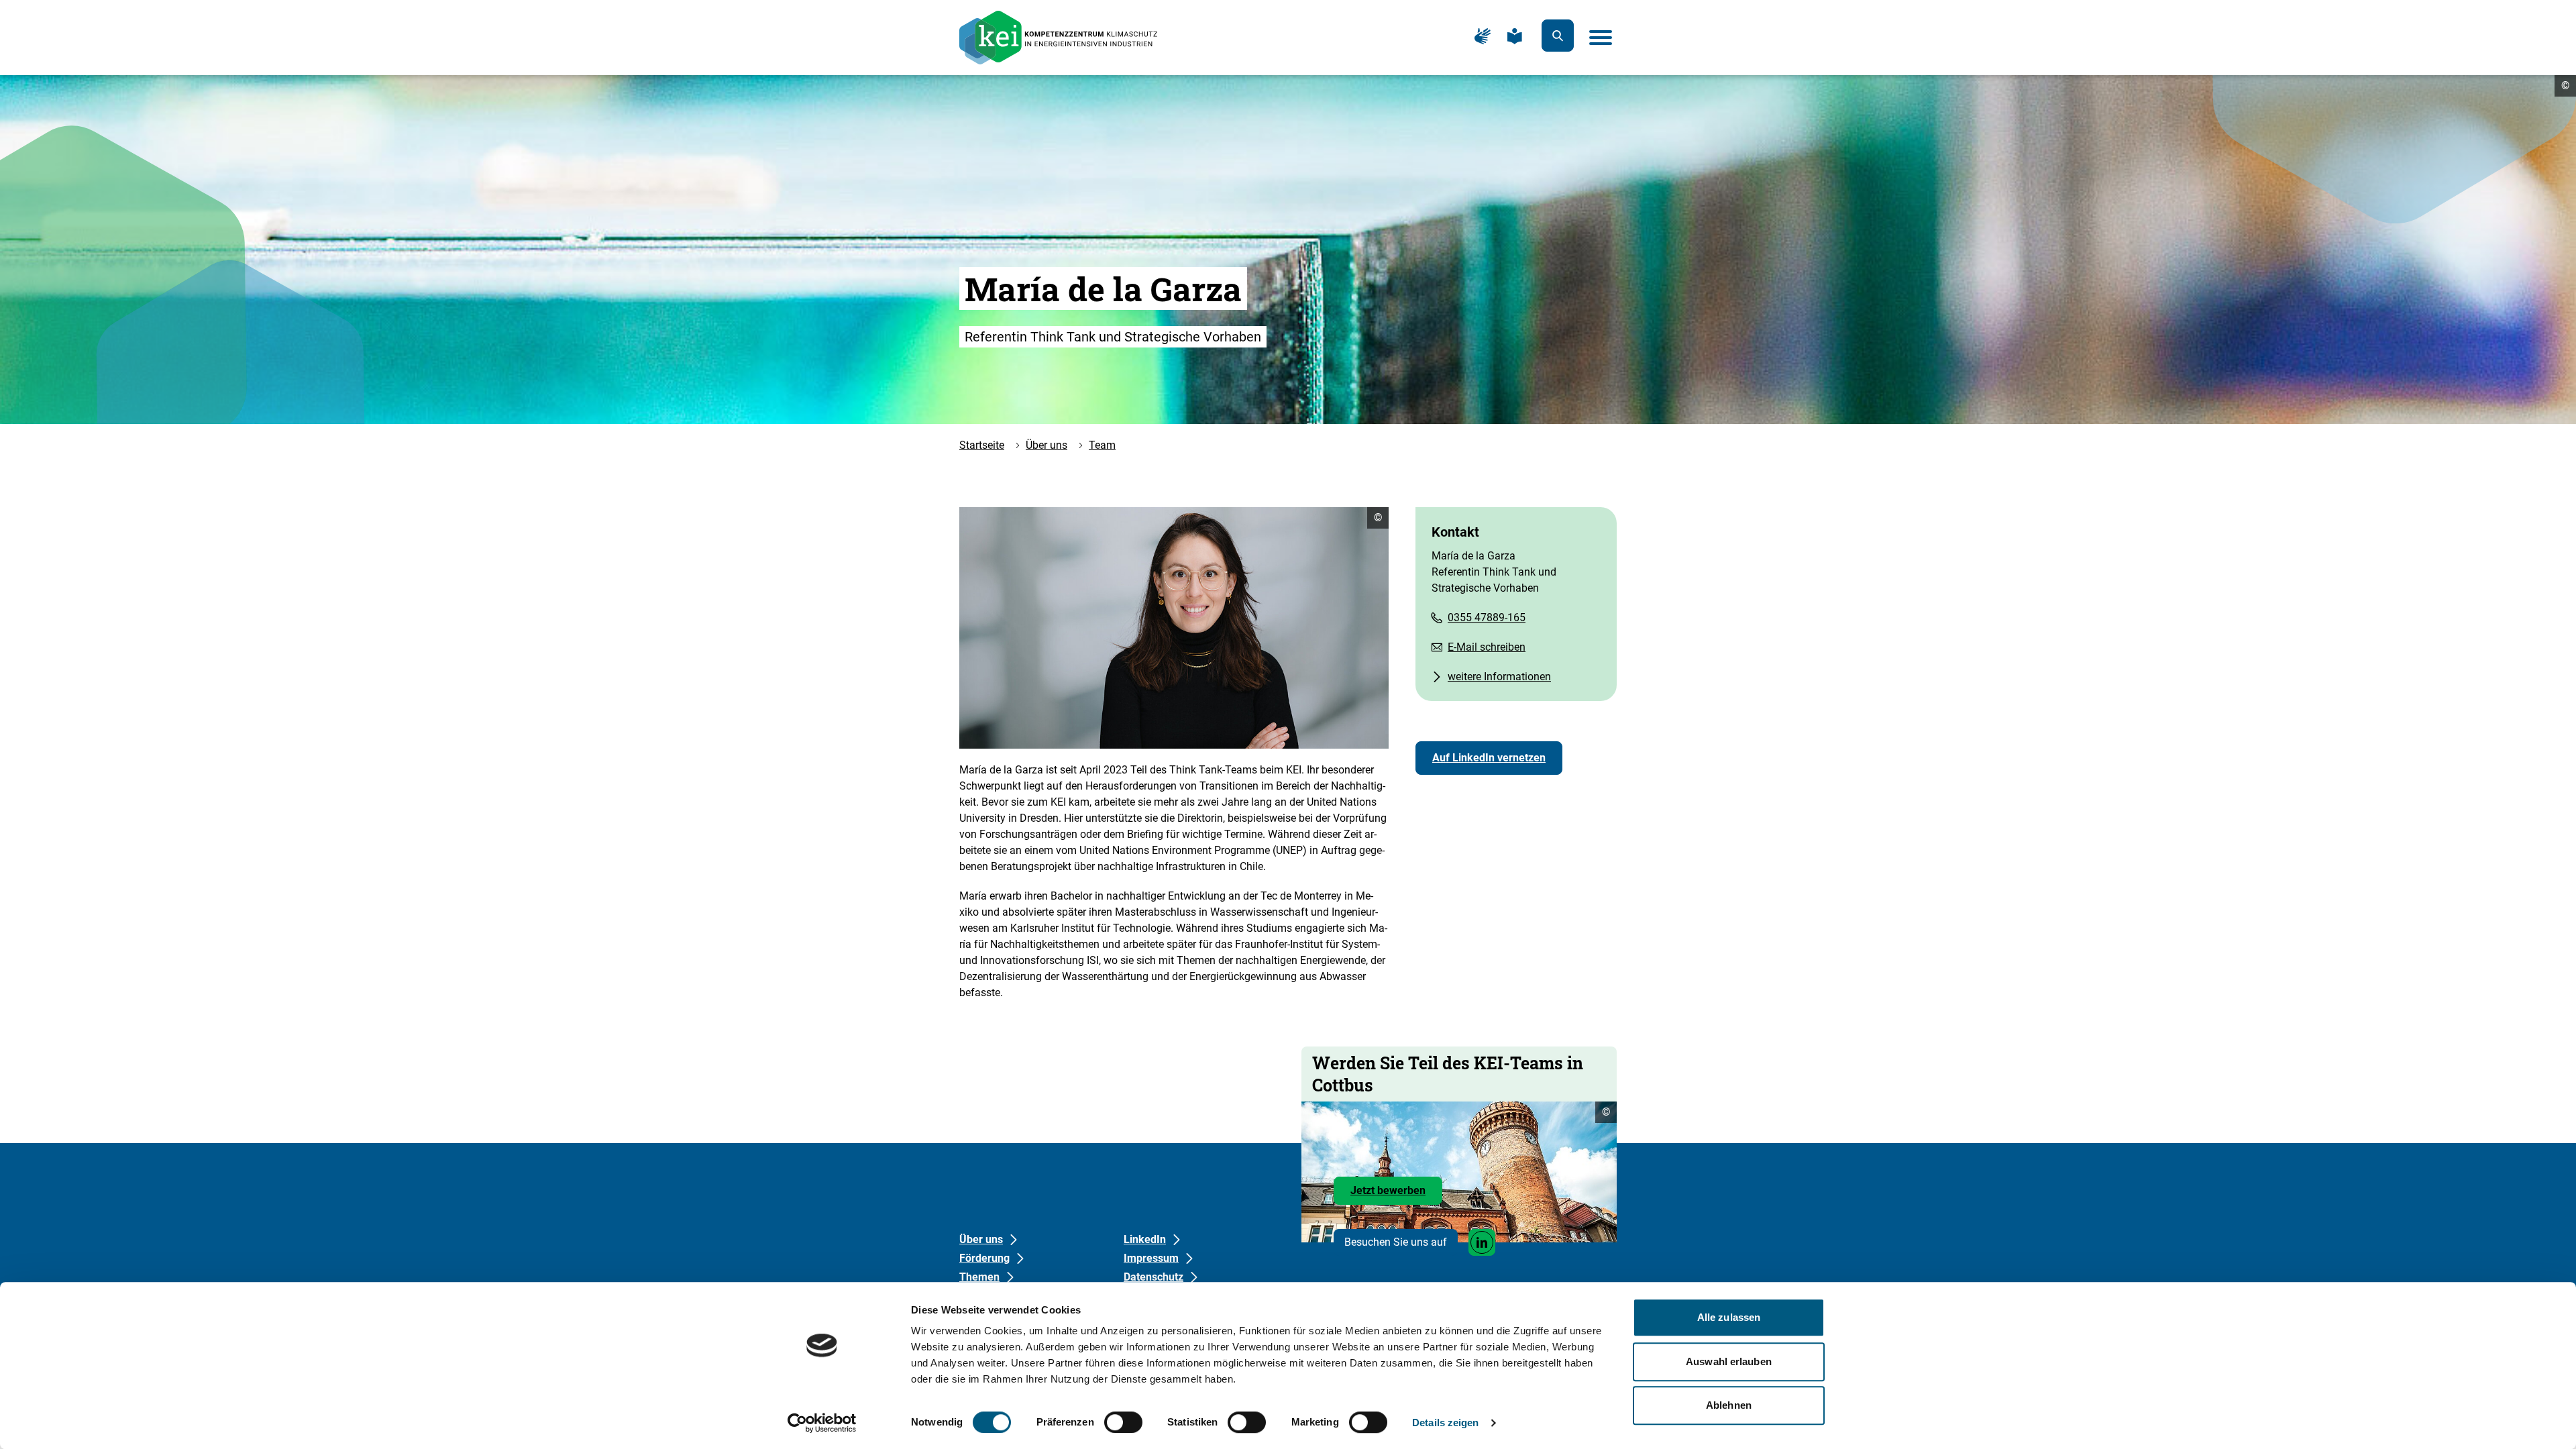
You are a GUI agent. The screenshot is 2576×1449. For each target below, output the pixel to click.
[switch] (1123, 1422)
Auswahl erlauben (1729, 1361)
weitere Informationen (1499, 677)
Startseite (982, 445)
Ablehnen (1729, 1405)
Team (1102, 445)
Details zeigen (1445, 1423)
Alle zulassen (1729, 1317)
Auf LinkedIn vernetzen (1489, 758)
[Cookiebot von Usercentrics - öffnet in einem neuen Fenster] (822, 1423)
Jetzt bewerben (1396, 1194)
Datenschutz (1153, 1277)
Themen (979, 1277)
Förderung (984, 1258)
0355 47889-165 (1487, 618)
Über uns (1046, 445)
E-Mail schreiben (1487, 647)
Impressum (1151, 1258)
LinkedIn (1145, 1239)
